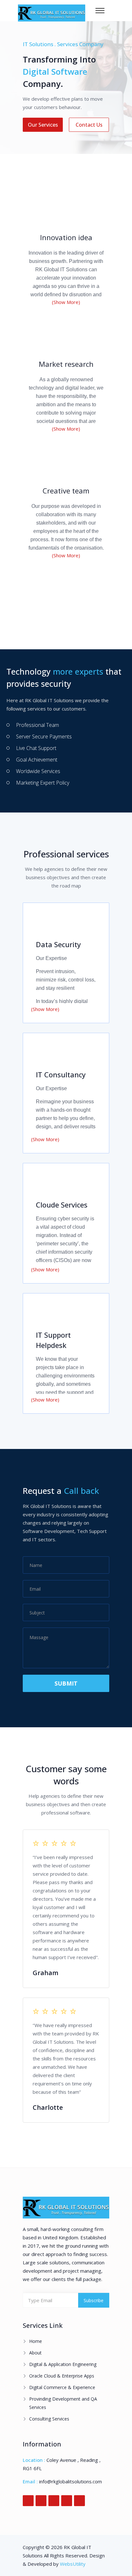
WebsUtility (73, 2564)
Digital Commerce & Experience (62, 2387)
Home (36, 2341)
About (35, 2353)
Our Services (43, 125)
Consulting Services (49, 2419)
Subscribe (94, 2300)
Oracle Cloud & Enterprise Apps (62, 2376)
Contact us (89, 125)
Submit (66, 1683)
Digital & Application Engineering (63, 2364)
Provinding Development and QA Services (63, 2403)
